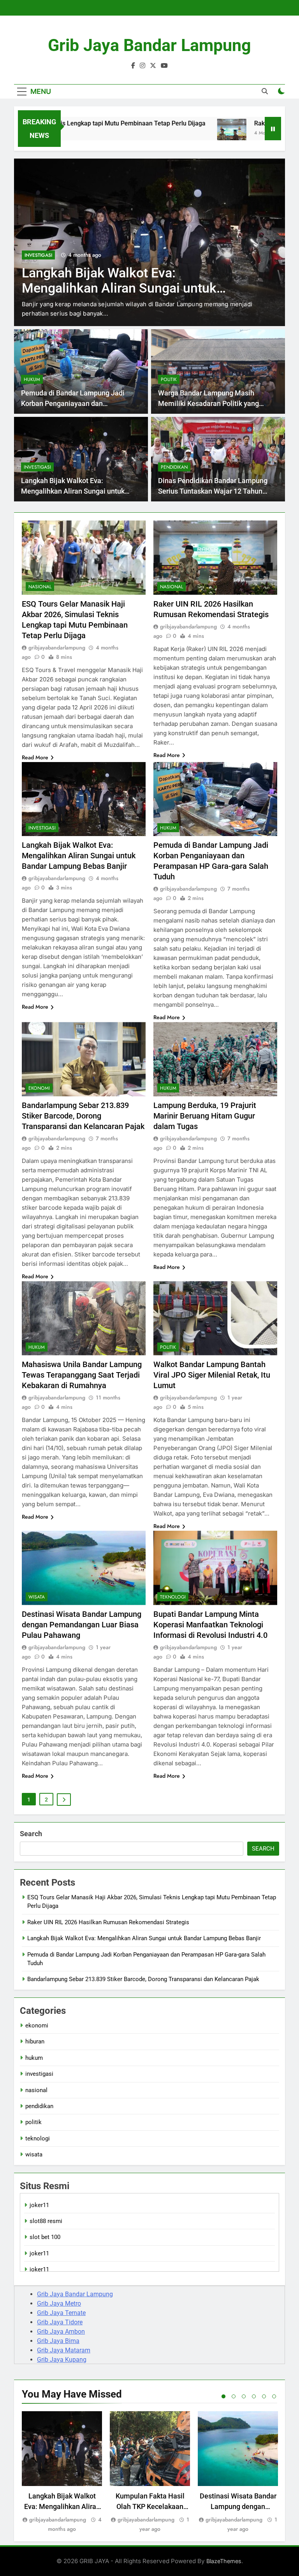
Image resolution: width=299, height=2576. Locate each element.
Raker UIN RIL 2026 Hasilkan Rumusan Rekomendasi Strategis (108, 1922)
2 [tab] (234, 2396)
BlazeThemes (224, 2561)
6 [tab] (274, 2396)
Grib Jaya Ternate (61, 2313)
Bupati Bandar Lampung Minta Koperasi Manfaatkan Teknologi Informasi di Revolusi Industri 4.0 (210, 1625)
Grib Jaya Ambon (61, 2332)
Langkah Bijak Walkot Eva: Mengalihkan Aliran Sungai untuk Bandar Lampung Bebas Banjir (73, 491)
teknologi (173, 1597)
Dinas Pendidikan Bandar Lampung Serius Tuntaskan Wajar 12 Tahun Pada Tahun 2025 (213, 491)
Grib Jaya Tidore (60, 2322)
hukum (33, 255)
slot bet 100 (45, 2237)
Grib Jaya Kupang (62, 2360)
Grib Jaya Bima (58, 2341)
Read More (35, 757)
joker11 (39, 2205)
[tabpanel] (62, 2473)
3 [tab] (244, 2396)
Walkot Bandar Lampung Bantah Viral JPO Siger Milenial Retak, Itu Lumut (212, 1375)
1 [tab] (223, 2396)
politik (169, 379)
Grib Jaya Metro (59, 2303)
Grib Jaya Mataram (64, 2350)
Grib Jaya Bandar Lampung (149, 45)
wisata (37, 1597)
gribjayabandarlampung (57, 648)
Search (31, 1834)
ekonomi (39, 1088)
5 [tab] (264, 2396)
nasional (40, 587)
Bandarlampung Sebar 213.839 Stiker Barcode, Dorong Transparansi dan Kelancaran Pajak (83, 1116)
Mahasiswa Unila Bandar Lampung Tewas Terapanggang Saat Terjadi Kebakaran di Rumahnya (82, 1375)
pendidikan (174, 467)
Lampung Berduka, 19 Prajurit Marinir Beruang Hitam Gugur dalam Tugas (205, 1116)
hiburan (35, 2041)
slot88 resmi (46, 2221)
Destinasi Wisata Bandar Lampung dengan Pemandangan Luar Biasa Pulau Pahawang (82, 1625)
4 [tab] (254, 2396)
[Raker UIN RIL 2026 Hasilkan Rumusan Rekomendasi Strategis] (188, 133)
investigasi (37, 467)
